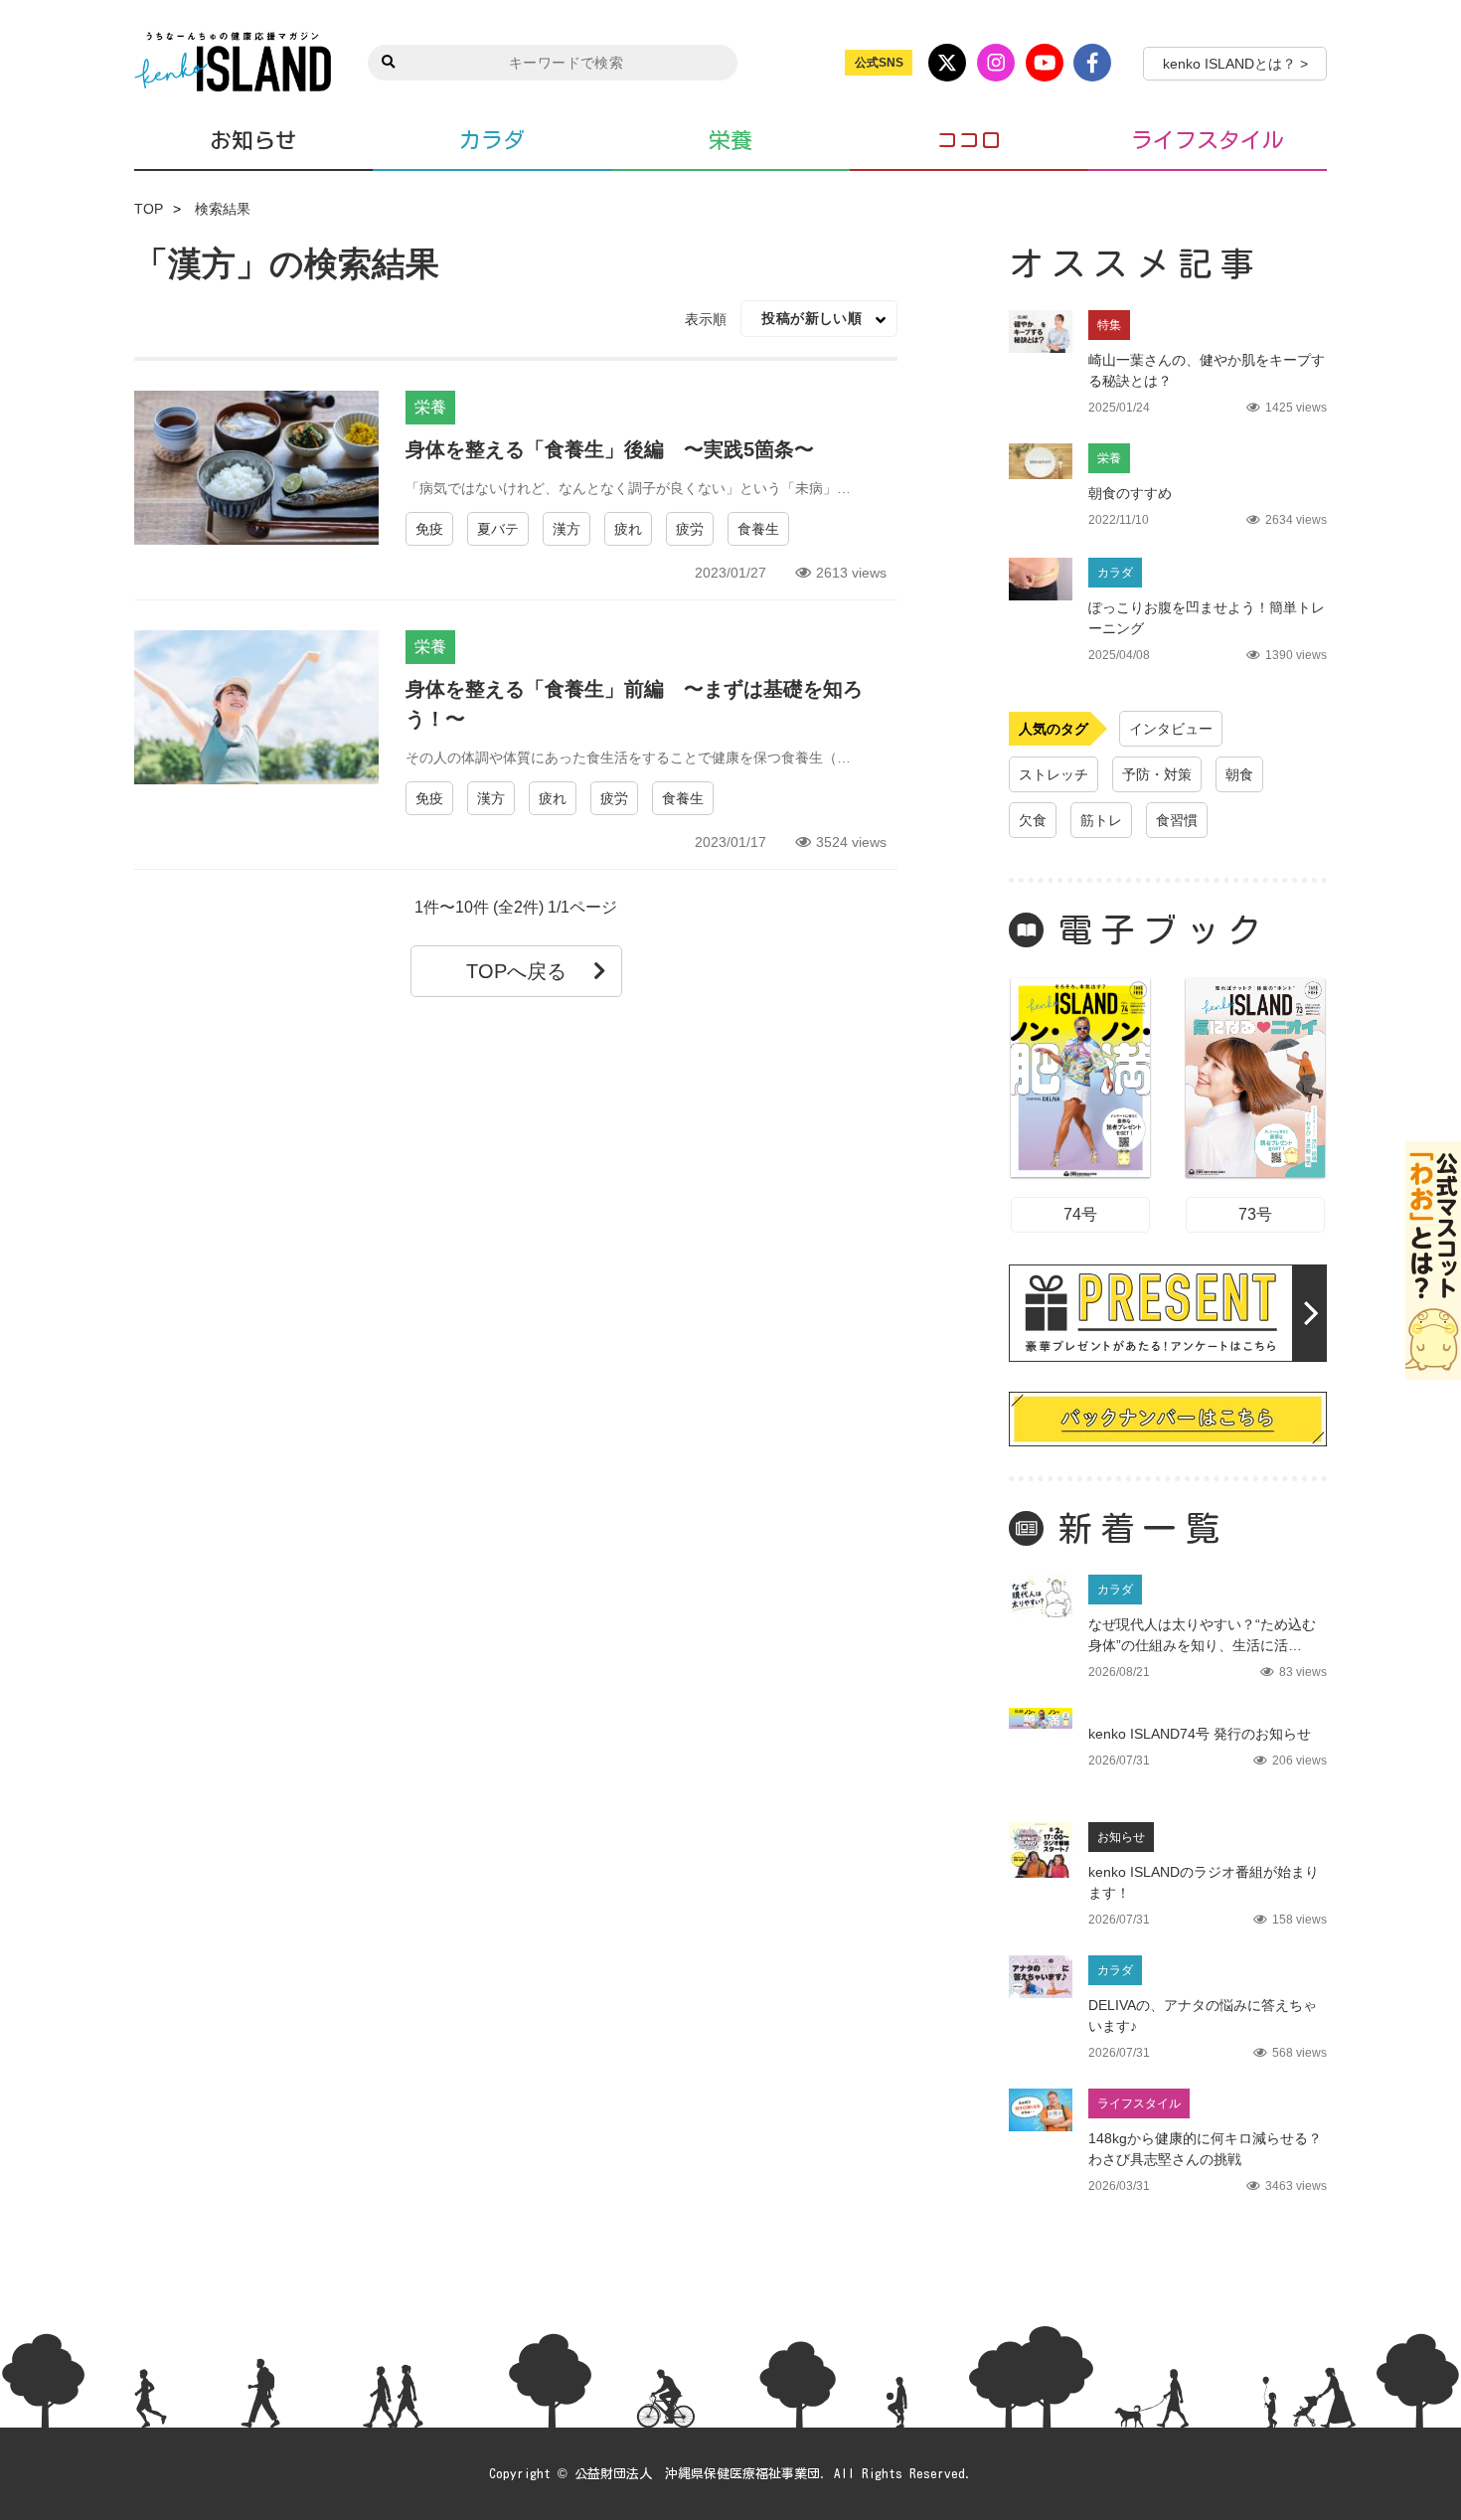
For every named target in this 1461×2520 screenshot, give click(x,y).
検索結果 (223, 209)
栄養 (730, 140)
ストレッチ (1054, 774)
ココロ (969, 140)
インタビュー (1171, 729)
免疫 (429, 529)
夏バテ (498, 529)
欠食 (1033, 820)
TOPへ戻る (516, 971)
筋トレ (1101, 820)
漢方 (567, 529)
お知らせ (253, 140)
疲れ (628, 529)
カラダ (492, 140)
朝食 (1239, 774)
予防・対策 (1157, 774)
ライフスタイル (1208, 140)
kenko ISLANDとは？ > (1235, 64)
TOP (149, 209)
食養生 (758, 529)
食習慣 (1177, 820)
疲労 (690, 529)
